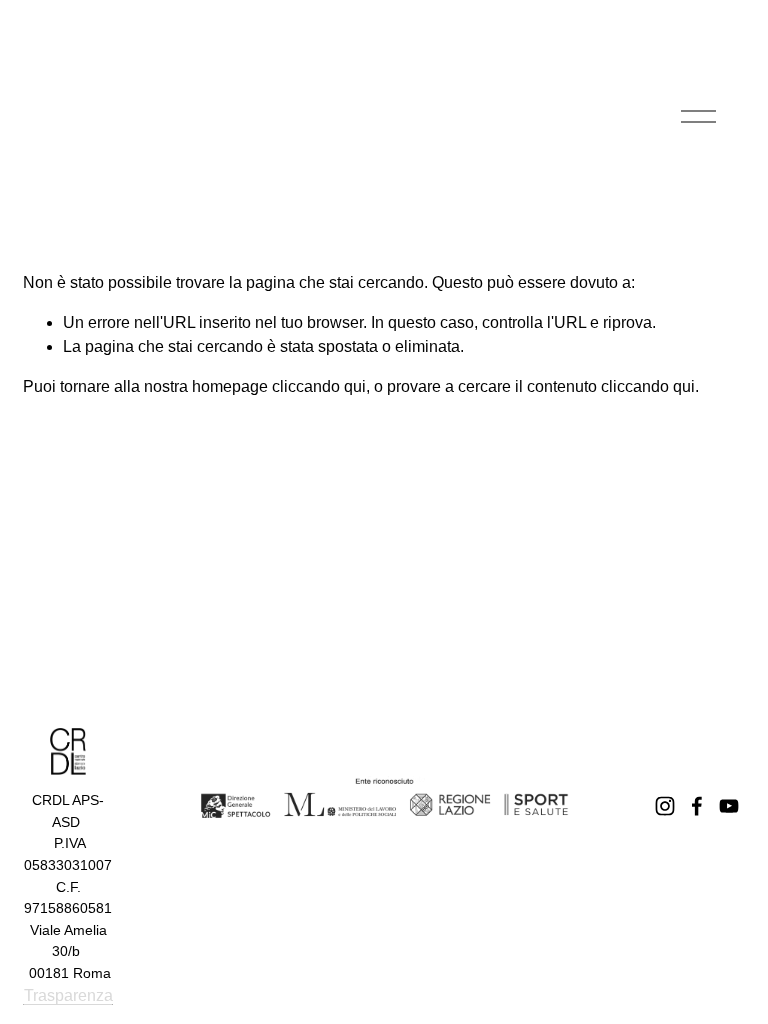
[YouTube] (729, 806)
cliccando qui (319, 386)
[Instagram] (665, 806)
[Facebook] (697, 806)
